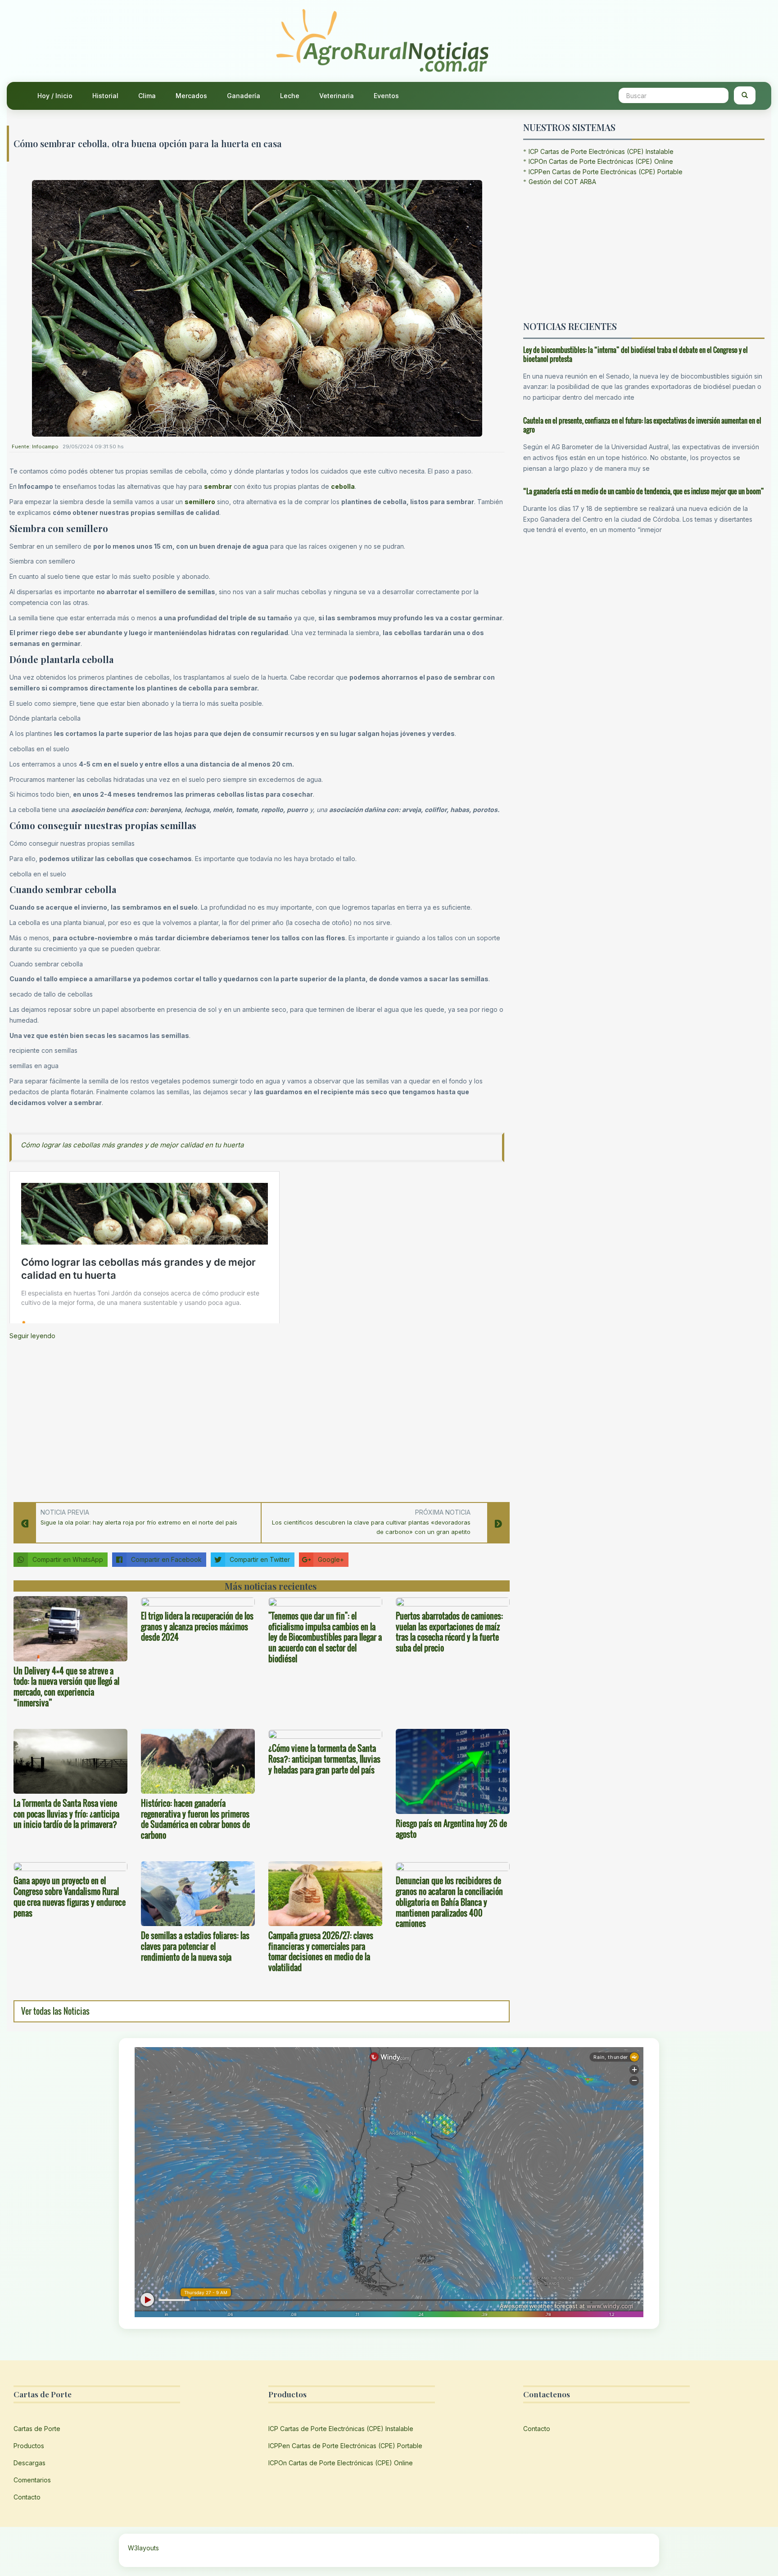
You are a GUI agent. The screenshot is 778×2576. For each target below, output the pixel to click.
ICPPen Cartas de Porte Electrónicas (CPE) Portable (606, 172)
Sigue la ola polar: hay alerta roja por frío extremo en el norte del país (139, 1522)
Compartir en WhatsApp (68, 1559)
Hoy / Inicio (55, 96)
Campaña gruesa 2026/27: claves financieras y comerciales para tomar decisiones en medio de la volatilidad (321, 1951)
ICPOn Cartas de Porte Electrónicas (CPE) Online (601, 161)
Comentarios (32, 2480)
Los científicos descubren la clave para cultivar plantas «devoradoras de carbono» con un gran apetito (371, 1527)
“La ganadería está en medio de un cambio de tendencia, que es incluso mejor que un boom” (644, 491)
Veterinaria (337, 96)
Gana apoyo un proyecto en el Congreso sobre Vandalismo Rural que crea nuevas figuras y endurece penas (70, 1897)
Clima (147, 96)
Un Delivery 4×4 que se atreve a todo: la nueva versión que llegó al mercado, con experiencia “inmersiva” (66, 1687)
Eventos (386, 96)
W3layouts (143, 2548)
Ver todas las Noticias (55, 2011)
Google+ (331, 1559)
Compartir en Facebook (166, 1559)
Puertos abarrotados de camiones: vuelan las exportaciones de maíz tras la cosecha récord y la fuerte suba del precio (449, 1632)
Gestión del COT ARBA (562, 182)
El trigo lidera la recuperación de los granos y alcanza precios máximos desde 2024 (197, 1627)
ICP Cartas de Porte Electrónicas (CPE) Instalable (601, 151)
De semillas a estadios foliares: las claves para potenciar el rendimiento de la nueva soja (195, 1946)
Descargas (29, 2463)
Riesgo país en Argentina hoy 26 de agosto (451, 1829)
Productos (29, 2446)
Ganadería (244, 96)
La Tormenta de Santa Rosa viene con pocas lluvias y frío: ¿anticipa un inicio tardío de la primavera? (66, 1814)
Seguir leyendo (32, 1336)
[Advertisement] (257, 1418)
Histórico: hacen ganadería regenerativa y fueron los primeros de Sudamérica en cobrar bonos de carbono (195, 1819)
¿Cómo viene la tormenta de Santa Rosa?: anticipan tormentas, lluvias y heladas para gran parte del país (324, 1759)
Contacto (27, 2497)
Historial (105, 96)
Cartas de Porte (37, 2429)
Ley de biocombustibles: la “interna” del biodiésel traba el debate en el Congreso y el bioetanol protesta (636, 354)
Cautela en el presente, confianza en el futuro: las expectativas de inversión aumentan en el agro (642, 425)
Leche (290, 96)
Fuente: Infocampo (35, 447)
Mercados (191, 96)
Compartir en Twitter (260, 1559)
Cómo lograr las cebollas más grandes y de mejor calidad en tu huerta (132, 1145)
